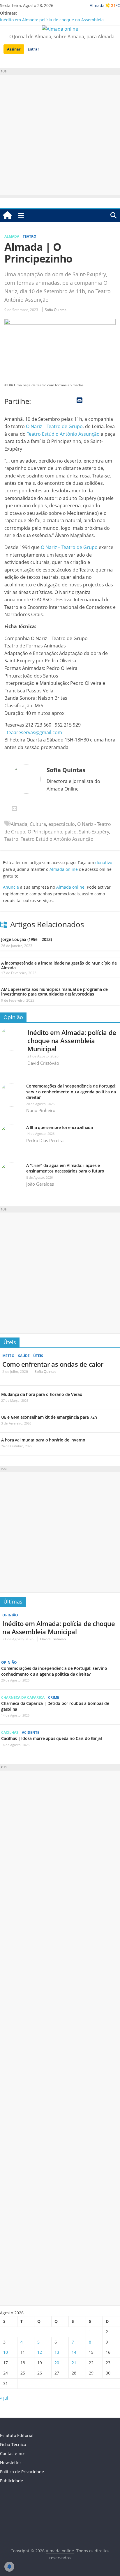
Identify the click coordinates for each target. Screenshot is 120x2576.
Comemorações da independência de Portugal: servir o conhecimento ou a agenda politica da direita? (71, 1092)
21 (74, 2363)
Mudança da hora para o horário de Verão (42, 1394)
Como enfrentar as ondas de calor (53, 1364)
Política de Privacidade (22, 2472)
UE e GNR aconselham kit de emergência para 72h (49, 1417)
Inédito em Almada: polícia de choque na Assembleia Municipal (72, 1041)
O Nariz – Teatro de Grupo (54, 426)
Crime (54, 1697)
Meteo (8, 1356)
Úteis (10, 1342)
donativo (104, 863)
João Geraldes (40, 1184)
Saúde (24, 1356)
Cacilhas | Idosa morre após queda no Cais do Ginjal (52, 1738)
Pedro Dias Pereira (45, 1140)
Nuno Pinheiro (41, 1110)
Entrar (33, 49)
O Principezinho (45, 832)
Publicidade (12, 2481)
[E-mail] (14, 809)
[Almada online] (7, 216)
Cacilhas (10, 1732)
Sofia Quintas (56, 310)
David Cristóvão (43, 1063)
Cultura (38, 824)
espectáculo (62, 824)
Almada (12, 236)
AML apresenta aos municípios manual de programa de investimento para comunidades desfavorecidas (54, 992)
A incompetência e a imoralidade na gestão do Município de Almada (59, 965)
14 (74, 2352)
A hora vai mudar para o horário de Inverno (43, 1440)
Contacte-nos (13, 2453)
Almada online (64, 869)
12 (40, 2352)
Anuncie (11, 887)
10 (6, 2352)
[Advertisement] (60, 135)
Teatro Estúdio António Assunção (63, 434)
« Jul (4, 2398)
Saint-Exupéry (94, 832)
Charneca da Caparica (23, 1697)
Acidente (31, 1732)
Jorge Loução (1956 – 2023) (27, 939)
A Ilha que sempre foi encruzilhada (60, 1127)
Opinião (13, 1017)
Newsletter (11, 2463)
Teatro (30, 236)
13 (57, 2352)
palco (71, 832)
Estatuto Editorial (17, 2435)
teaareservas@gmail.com (34, 732)
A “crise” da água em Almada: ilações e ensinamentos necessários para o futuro (65, 1168)
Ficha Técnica (13, 2444)
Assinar (14, 49)
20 (57, 2363)
